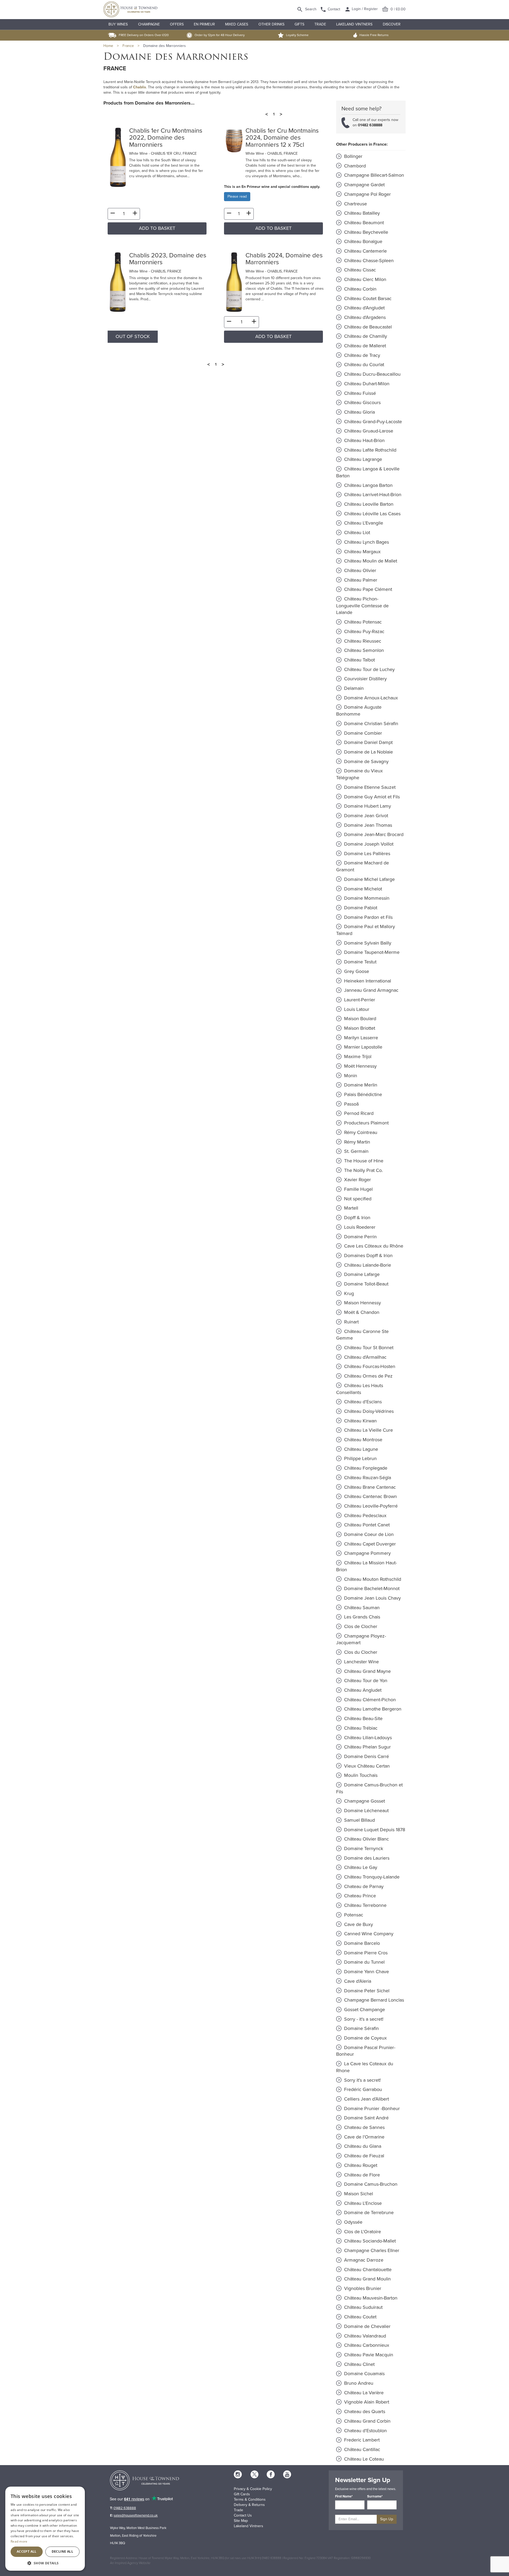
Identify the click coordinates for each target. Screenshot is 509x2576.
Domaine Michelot (362, 889)
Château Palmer (360, 580)
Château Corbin (360, 289)
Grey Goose (356, 971)
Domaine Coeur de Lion (368, 1534)
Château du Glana (362, 2146)
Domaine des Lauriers (366, 1858)
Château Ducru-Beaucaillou (372, 374)
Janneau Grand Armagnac (371, 990)
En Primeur (204, 24)
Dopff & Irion (357, 1218)
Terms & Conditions (250, 2499)
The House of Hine (363, 1161)
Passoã (351, 1104)
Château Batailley (361, 213)
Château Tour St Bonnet (368, 1348)
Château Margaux (362, 552)
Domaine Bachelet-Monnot (371, 1588)
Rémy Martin (356, 1142)
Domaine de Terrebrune (368, 2213)
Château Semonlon (363, 650)
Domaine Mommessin (366, 898)
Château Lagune (360, 1449)
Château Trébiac (360, 1728)
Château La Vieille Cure (368, 1430)
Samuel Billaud (359, 1820)
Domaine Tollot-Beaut (366, 1284)
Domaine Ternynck (363, 1848)
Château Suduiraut (363, 2307)
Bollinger (353, 156)
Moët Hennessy (360, 1066)
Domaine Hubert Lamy (367, 806)
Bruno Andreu (358, 2383)
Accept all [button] (27, 2551)
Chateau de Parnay (363, 1886)
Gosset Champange (364, 2010)
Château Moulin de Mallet (370, 561)
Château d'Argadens (364, 317)
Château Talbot (359, 660)
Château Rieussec (362, 641)
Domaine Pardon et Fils (368, 917)
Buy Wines (118, 24)
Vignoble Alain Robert (366, 2402)
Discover (392, 24)
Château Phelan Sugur (367, 1747)
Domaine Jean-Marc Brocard (373, 834)
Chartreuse (355, 204)
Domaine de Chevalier (367, 2326)
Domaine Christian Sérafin (370, 724)
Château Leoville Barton (368, 504)
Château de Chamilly (365, 336)
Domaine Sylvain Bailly (367, 943)
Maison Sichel (358, 2194)
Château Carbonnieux (366, 2345)
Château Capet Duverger (369, 1544)
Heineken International (367, 981)
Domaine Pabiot (360, 908)
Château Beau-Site (363, 1718)
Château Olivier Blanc (366, 1839)
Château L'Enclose (362, 2203)
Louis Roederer (359, 1227)
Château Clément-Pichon (369, 1700)
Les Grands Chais (361, 1617)
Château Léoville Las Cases (372, 514)
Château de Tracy (361, 355)
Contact (334, 9)
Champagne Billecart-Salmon (373, 175)
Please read (237, 196)
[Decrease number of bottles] (113, 214)
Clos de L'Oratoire (362, 2232)
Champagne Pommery (367, 1553)
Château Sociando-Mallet (369, 2241)
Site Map (241, 2521)
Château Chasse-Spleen (368, 261)
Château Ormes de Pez (368, 1376)
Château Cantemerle (365, 251)
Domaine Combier (362, 733)
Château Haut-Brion (364, 440)
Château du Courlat (363, 365)
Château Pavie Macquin (368, 2355)
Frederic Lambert (361, 2440)
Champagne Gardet (364, 185)
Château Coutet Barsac (367, 298)
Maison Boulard (359, 1019)
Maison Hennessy (362, 1303)
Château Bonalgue (363, 241)
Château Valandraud (364, 2336)
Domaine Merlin (360, 1085)
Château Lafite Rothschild (370, 450)
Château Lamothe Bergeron (372, 1709)
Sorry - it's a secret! (363, 2019)
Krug (348, 1293)
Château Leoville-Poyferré (370, 1506)
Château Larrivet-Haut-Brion (372, 495)
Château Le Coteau (363, 2459)
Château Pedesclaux (365, 1516)
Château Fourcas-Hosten (369, 1366)
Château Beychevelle (365, 232)
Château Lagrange (362, 459)
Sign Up (387, 2519)
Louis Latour (356, 1009)
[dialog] (45, 2529)
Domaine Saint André (366, 2118)
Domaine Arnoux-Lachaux (370, 698)
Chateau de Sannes (364, 2127)
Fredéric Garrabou (362, 2089)
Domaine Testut (360, 962)
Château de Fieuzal (363, 2156)
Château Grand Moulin (367, 2279)
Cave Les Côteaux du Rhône (373, 1246)
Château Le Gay (360, 1867)
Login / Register (364, 9)
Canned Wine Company (368, 1934)
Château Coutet (360, 2317)
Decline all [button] (62, 2551)
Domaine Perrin (360, 1237)
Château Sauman (361, 1608)
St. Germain (356, 1151)
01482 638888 (370, 125)
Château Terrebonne (365, 1905)
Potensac (353, 1915)
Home (108, 46)
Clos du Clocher (360, 1652)
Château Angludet (362, 1690)
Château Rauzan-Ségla (367, 1478)
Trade (320, 24)
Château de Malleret (364, 346)
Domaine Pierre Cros (365, 1953)
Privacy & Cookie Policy (253, 2489)
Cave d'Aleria (357, 1981)
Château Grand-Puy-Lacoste (372, 422)
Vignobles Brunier (362, 2288)
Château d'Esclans (362, 1402)
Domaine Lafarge (361, 1274)
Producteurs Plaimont (366, 1123)
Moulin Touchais (360, 1775)
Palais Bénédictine (362, 1094)
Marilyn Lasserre (360, 1038)
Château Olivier (359, 570)
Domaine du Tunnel (364, 1962)
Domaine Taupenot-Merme (371, 952)
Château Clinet (359, 2364)
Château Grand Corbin (367, 2421)
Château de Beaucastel (367, 327)
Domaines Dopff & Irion (368, 1255)
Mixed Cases (237, 24)
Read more (19, 2541)
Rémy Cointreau (360, 1132)
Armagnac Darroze (363, 2260)
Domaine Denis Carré (366, 1756)
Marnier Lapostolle (363, 1047)
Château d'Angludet (364, 308)
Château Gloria (359, 412)
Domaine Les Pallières (367, 854)
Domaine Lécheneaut (366, 1811)
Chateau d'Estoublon (365, 2431)
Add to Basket (157, 228)
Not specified (357, 1199)
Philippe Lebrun (360, 1458)
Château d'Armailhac (365, 1357)
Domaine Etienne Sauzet (369, 787)
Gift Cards (242, 2494)
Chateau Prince (359, 1896)
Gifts (299, 24)
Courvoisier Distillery (365, 679)
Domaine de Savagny (366, 761)
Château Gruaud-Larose (368, 431)
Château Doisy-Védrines (368, 1411)
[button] (45, 2563)
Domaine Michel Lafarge (369, 879)
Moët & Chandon (361, 1312)
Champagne (149, 24)
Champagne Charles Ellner (371, 2250)
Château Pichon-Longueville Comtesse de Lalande (362, 606)
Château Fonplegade (365, 1468)
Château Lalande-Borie (367, 1265)
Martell (350, 1208)
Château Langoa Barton (368, 485)
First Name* (344, 2496)
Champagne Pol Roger (367, 194)
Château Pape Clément (367, 589)
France (128, 46)
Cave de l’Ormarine (364, 2137)
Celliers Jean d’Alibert (366, 2099)
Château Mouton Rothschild (372, 1579)
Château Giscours (362, 402)
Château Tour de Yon (365, 1681)
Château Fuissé (359, 393)
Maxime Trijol (357, 1057)
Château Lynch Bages (366, 542)
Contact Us (243, 2515)
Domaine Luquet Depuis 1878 (374, 1830)
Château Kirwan (360, 1421)
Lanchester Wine (361, 1662)
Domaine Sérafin (361, 2028)
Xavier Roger (357, 1180)
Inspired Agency (126, 2563)
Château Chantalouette (367, 2270)
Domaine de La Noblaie (368, 752)
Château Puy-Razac (364, 631)
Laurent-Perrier (359, 1000)
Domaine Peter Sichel (366, 1991)
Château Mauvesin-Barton (370, 2298)
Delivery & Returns (249, 2505)
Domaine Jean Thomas (367, 825)
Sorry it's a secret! (362, 2080)
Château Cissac (359, 270)
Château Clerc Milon (365, 279)
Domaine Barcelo (361, 1943)
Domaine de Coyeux (365, 2038)
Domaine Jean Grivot (365, 816)
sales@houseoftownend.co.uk (136, 2516)
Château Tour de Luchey (369, 669)
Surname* (375, 2496)
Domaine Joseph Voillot (368, 844)
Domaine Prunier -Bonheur (371, 2109)
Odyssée (353, 2222)
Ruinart (351, 1322)
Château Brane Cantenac (369, 1487)
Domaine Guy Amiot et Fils (371, 797)
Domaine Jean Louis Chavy (372, 1598)
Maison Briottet (359, 1028)
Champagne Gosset (364, 1801)
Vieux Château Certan (366, 1766)
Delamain (353, 688)
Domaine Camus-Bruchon (370, 2184)
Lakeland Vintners (354, 24)
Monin (350, 1076)
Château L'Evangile (363, 523)
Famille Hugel (358, 1189)
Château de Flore (361, 2175)
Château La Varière (363, 2393)
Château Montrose (363, 1440)
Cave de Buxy (358, 1924)
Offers (177, 24)
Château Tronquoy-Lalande (371, 1877)
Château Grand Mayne (367, 1671)
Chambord (354, 166)
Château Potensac (362, 622)
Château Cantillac (361, 2449)
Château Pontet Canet (366, 1525)
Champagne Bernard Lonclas (373, 2000)
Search (311, 9)
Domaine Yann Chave (366, 1972)
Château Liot (356, 532)
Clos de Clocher (360, 1626)
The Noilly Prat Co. (363, 1170)
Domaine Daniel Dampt (368, 742)
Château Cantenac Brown (370, 1496)
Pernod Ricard (358, 1113)
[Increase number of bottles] (135, 214)
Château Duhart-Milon (366, 384)
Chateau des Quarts (364, 2412)
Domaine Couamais (364, 2374)
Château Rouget (360, 2165)
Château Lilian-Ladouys (367, 1738)
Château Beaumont (363, 223)
